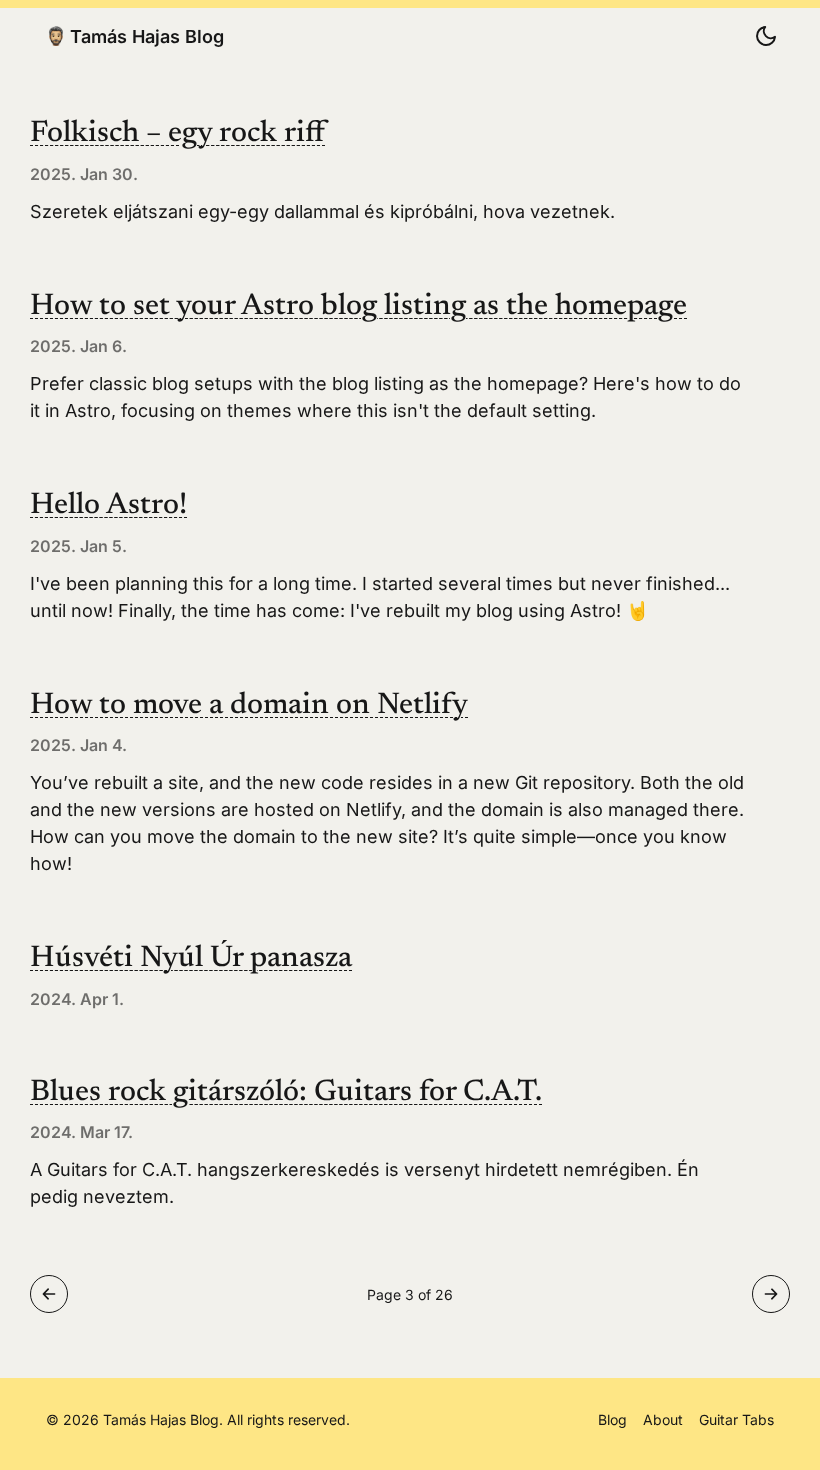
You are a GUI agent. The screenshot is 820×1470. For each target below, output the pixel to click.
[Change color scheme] (766, 36)
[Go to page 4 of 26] (771, 1294)
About (663, 1419)
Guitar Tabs (736, 1419)
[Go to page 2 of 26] (49, 1294)
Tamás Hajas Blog (147, 36)
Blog (612, 1419)
